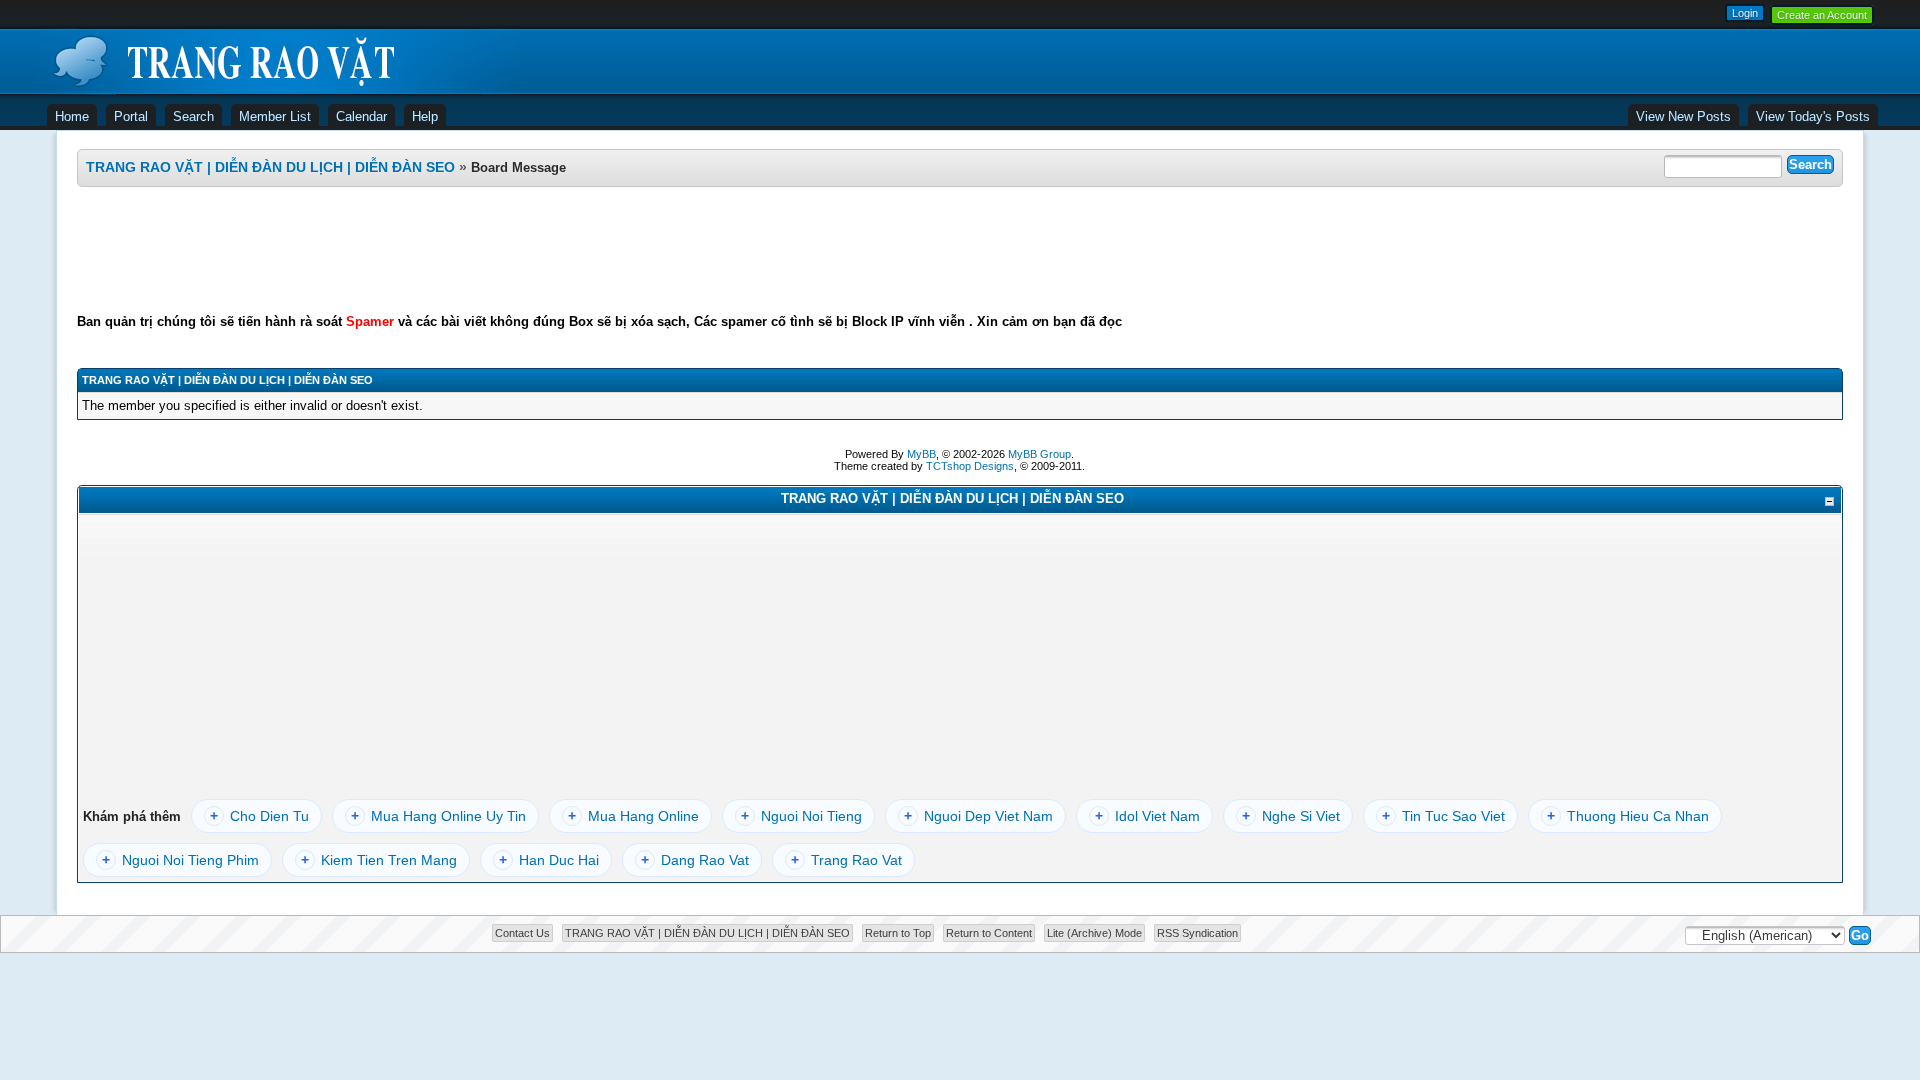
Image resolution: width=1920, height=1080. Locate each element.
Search (193, 116)
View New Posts (1683, 116)
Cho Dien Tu (259, 816)
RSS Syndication (1197, 933)
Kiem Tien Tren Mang (379, 860)
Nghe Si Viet (1291, 816)
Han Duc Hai (549, 860)
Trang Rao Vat (846, 860)
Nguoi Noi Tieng (801, 816)
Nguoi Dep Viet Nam (978, 816)
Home (72, 116)
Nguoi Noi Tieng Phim (180, 860)
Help (425, 116)
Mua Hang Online (633, 816)
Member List (275, 116)
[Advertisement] (960, 250)
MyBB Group (1039, 454)
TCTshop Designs (970, 466)
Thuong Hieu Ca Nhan (1628, 816)
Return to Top (898, 933)
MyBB (921, 454)
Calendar (361, 116)
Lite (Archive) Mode (1094, 933)
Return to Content (989, 933)
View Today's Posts (1813, 116)
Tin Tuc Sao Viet (1443, 816)
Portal (131, 116)
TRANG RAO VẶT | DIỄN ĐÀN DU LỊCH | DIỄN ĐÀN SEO (270, 167)
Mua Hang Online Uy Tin (438, 816)
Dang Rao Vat (695, 860)
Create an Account (1822, 15)
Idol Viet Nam (1147, 816)
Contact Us (522, 933)
